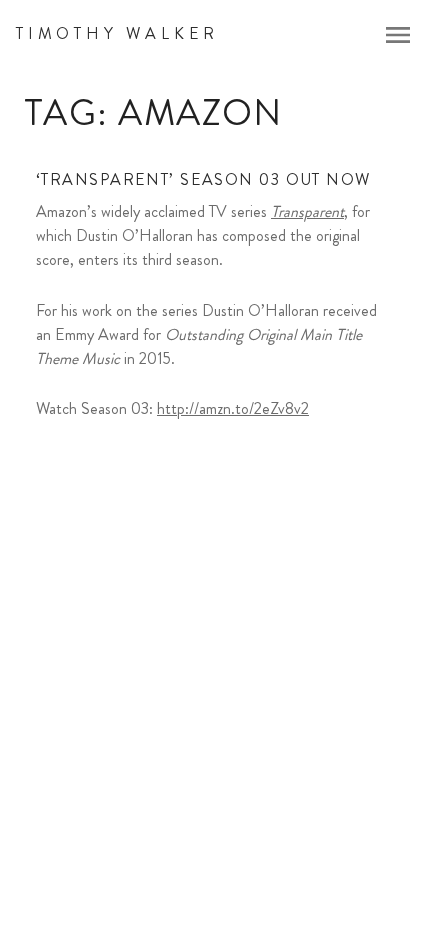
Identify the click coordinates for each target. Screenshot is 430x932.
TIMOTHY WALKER (117, 33)
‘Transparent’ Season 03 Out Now (203, 179)
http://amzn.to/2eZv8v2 (233, 408)
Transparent (307, 211)
